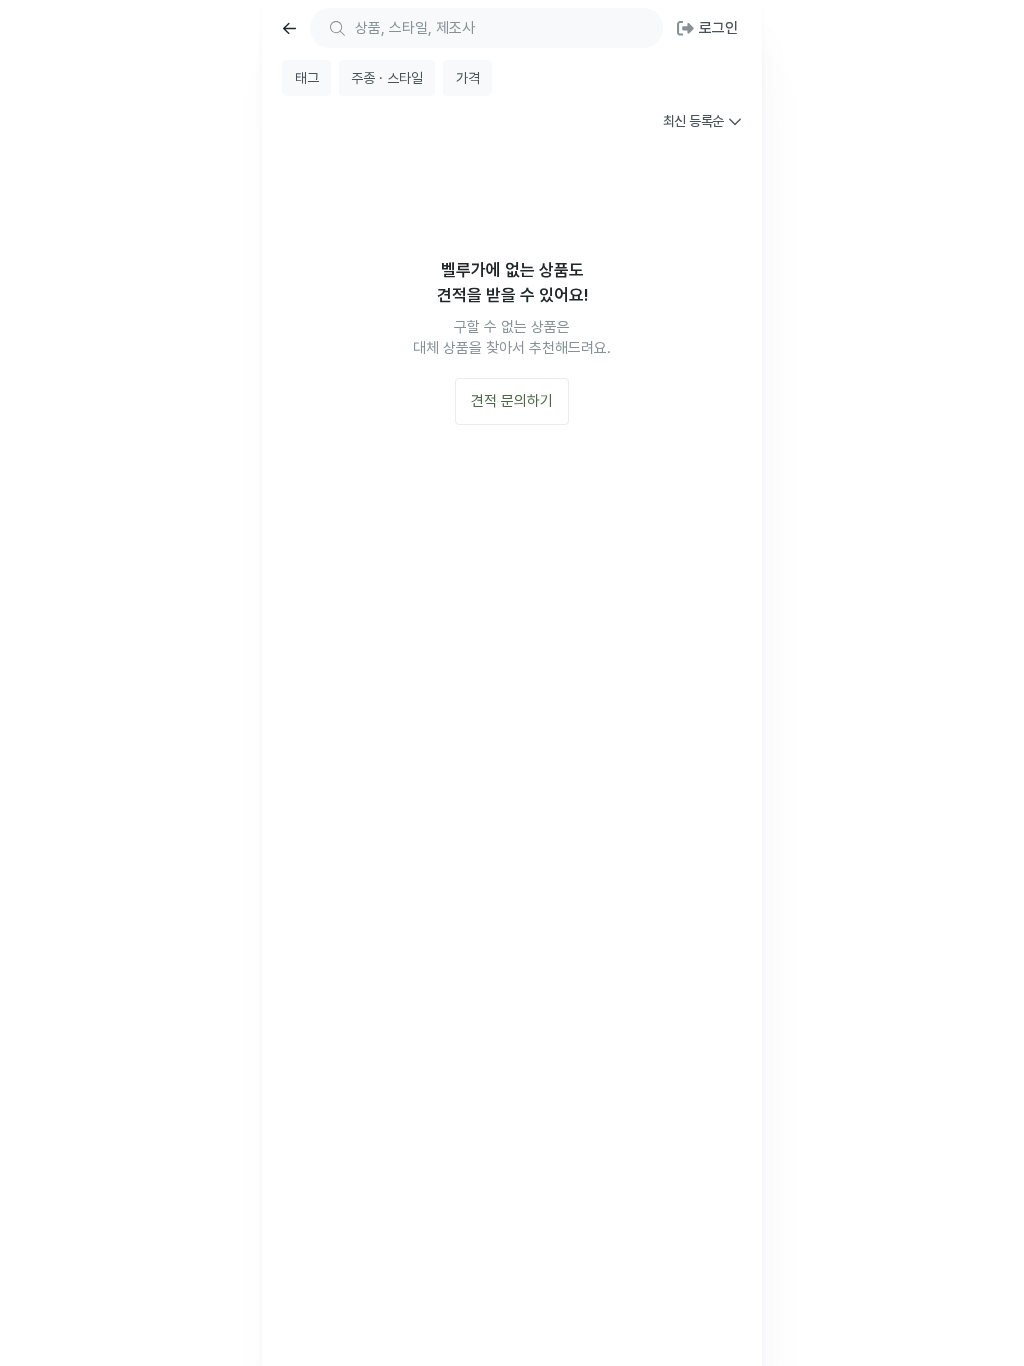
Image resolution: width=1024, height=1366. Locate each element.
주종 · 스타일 (387, 78)
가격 (468, 78)
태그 (307, 78)
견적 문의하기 (512, 401)
